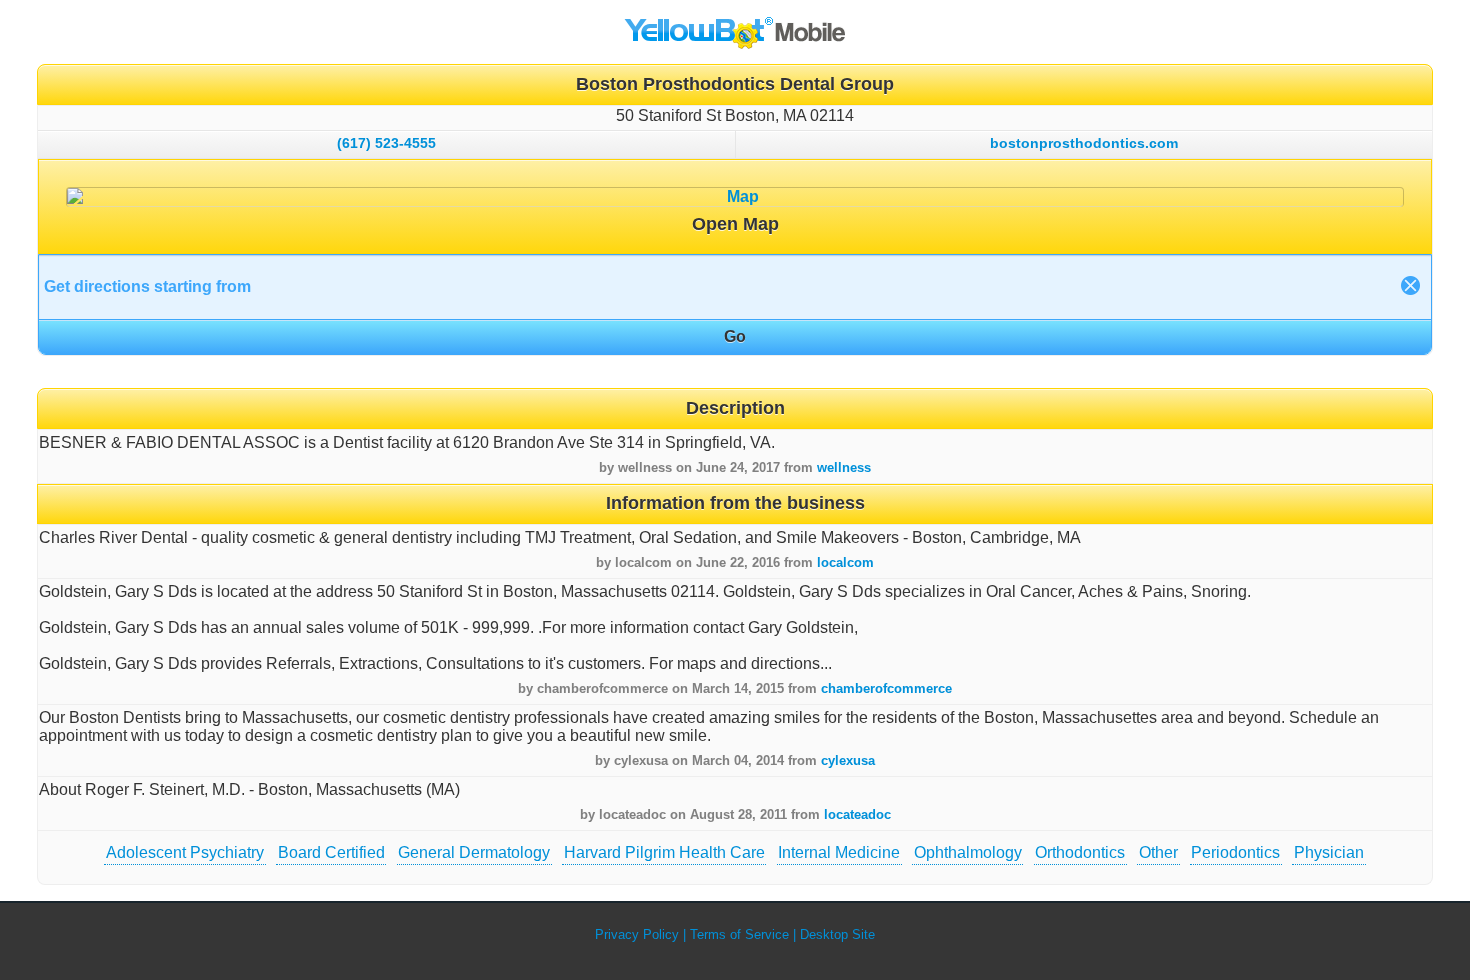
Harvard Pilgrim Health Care (664, 852)
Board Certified (331, 852)
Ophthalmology (968, 852)
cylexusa (848, 760)
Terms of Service (739, 934)
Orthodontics (1080, 852)
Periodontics (1235, 852)
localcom (845, 562)
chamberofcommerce (886, 688)
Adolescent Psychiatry (185, 852)
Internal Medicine (839, 852)
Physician (1329, 852)
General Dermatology (474, 852)
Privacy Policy (637, 934)
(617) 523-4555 (386, 143)
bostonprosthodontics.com (1084, 143)
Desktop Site (837, 934)
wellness (844, 467)
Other (1158, 852)
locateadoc (857, 814)
